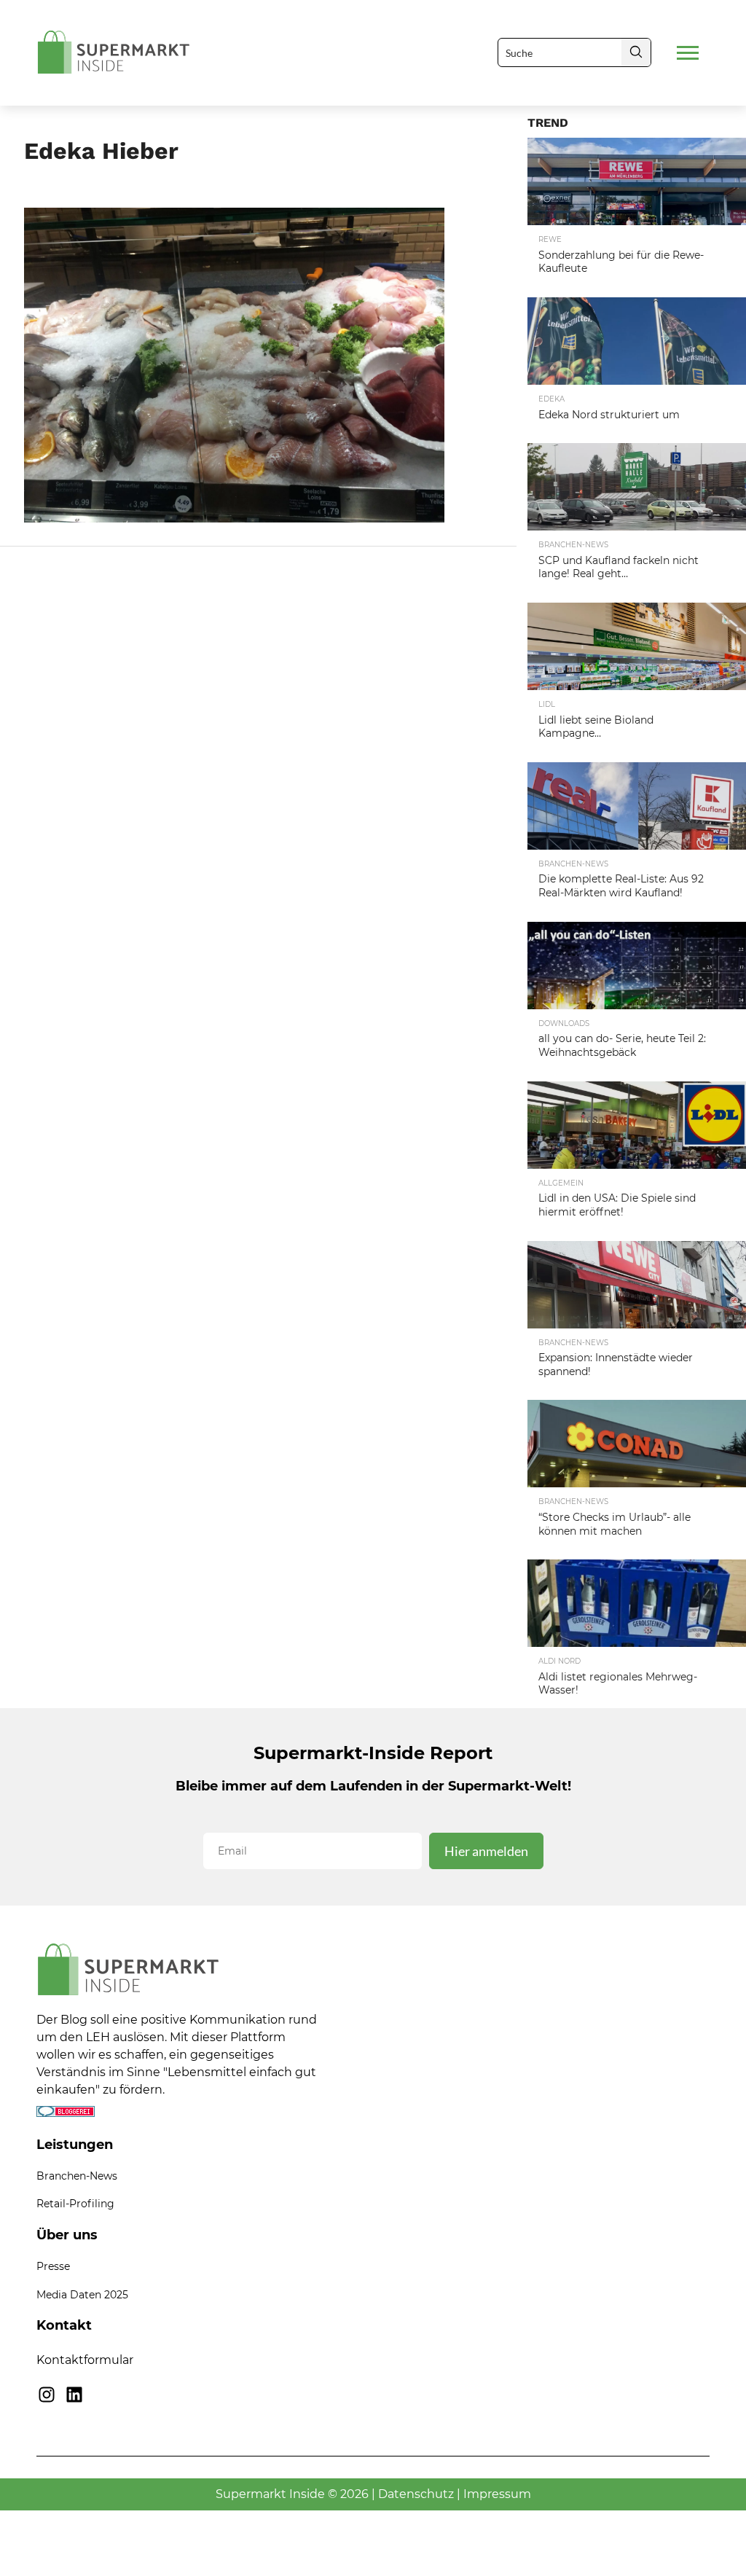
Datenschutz (416, 2494)
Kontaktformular (85, 2360)
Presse (53, 2266)
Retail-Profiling (75, 2204)
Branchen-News (77, 2176)
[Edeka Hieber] (234, 518)
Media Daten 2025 (82, 2295)
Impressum (497, 2494)
